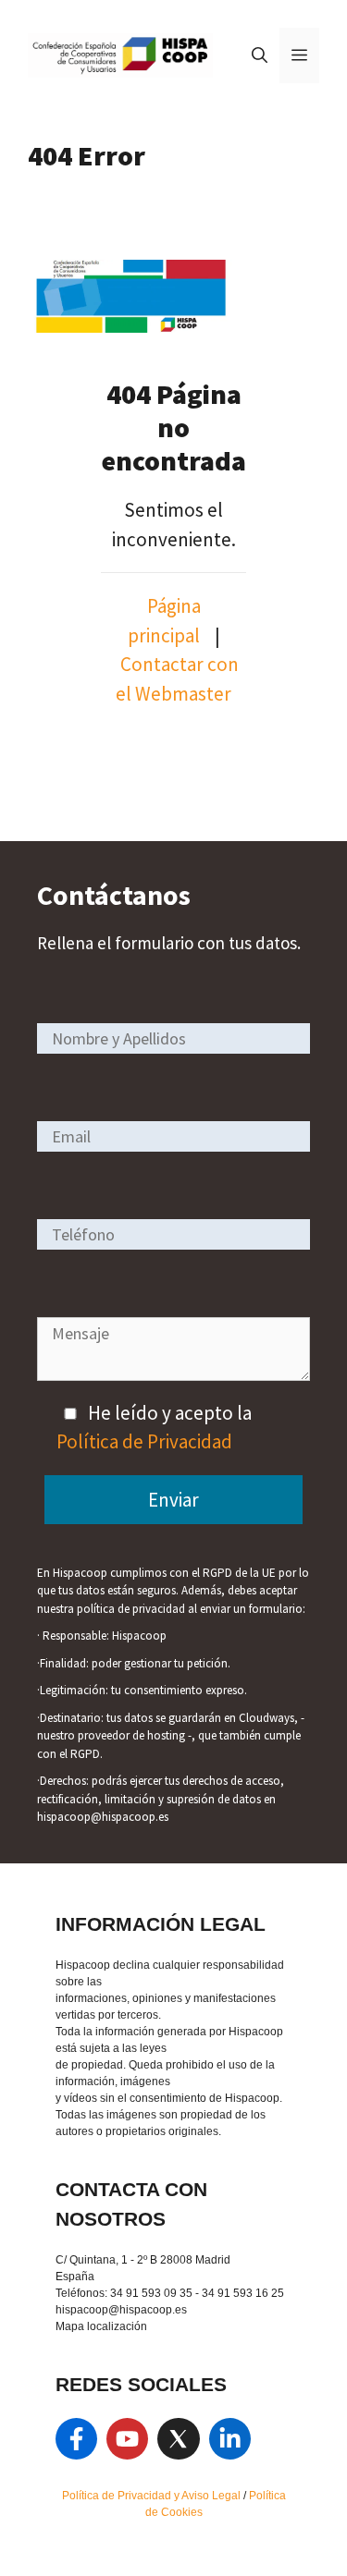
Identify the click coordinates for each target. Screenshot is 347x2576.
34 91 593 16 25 (243, 2293)
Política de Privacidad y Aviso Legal (153, 2496)
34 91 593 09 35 (151, 2293)
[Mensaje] (173, 1374)
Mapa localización (101, 2326)
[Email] (173, 1135)
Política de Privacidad (144, 1441)
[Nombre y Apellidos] (173, 1038)
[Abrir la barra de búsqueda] (260, 55)
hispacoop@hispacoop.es (121, 2310)
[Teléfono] (173, 1233)
